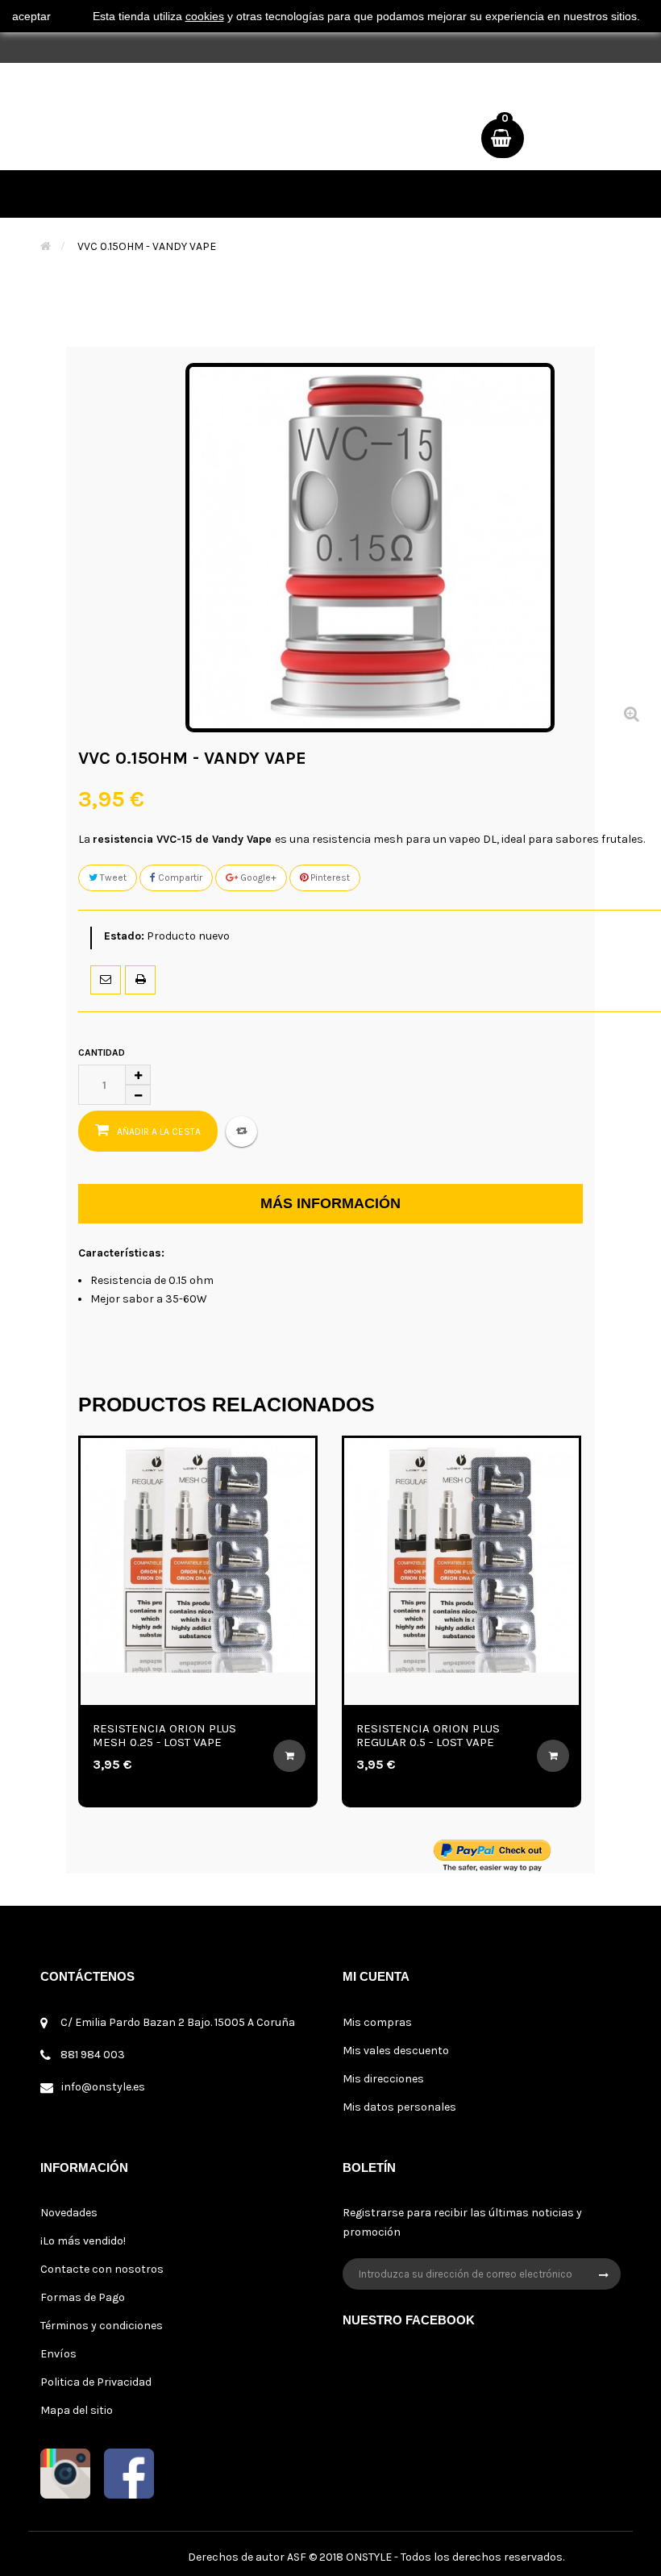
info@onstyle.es (103, 2087)
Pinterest (329, 877)
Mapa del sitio (77, 2410)
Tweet (112, 877)
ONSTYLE (369, 2557)
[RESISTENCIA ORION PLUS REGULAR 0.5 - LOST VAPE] (368, 1555)
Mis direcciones (383, 2079)
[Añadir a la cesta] (196, 1756)
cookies (205, 16)
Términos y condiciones (102, 2326)
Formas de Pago (83, 2297)
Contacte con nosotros (102, 2269)
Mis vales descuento (396, 2051)
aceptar (31, 16)
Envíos (58, 2354)
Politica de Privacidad (96, 2382)
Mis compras (377, 2022)
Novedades (69, 2213)
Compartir (179, 877)
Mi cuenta (376, 1976)
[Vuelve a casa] (46, 246)
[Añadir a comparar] (241, 1132)
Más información (330, 1203)
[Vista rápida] (87, 1689)
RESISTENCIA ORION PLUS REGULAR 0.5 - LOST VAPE (335, 1735)
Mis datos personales (399, 2107)
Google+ (257, 877)
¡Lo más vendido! (83, 2241)
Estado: (124, 936)
